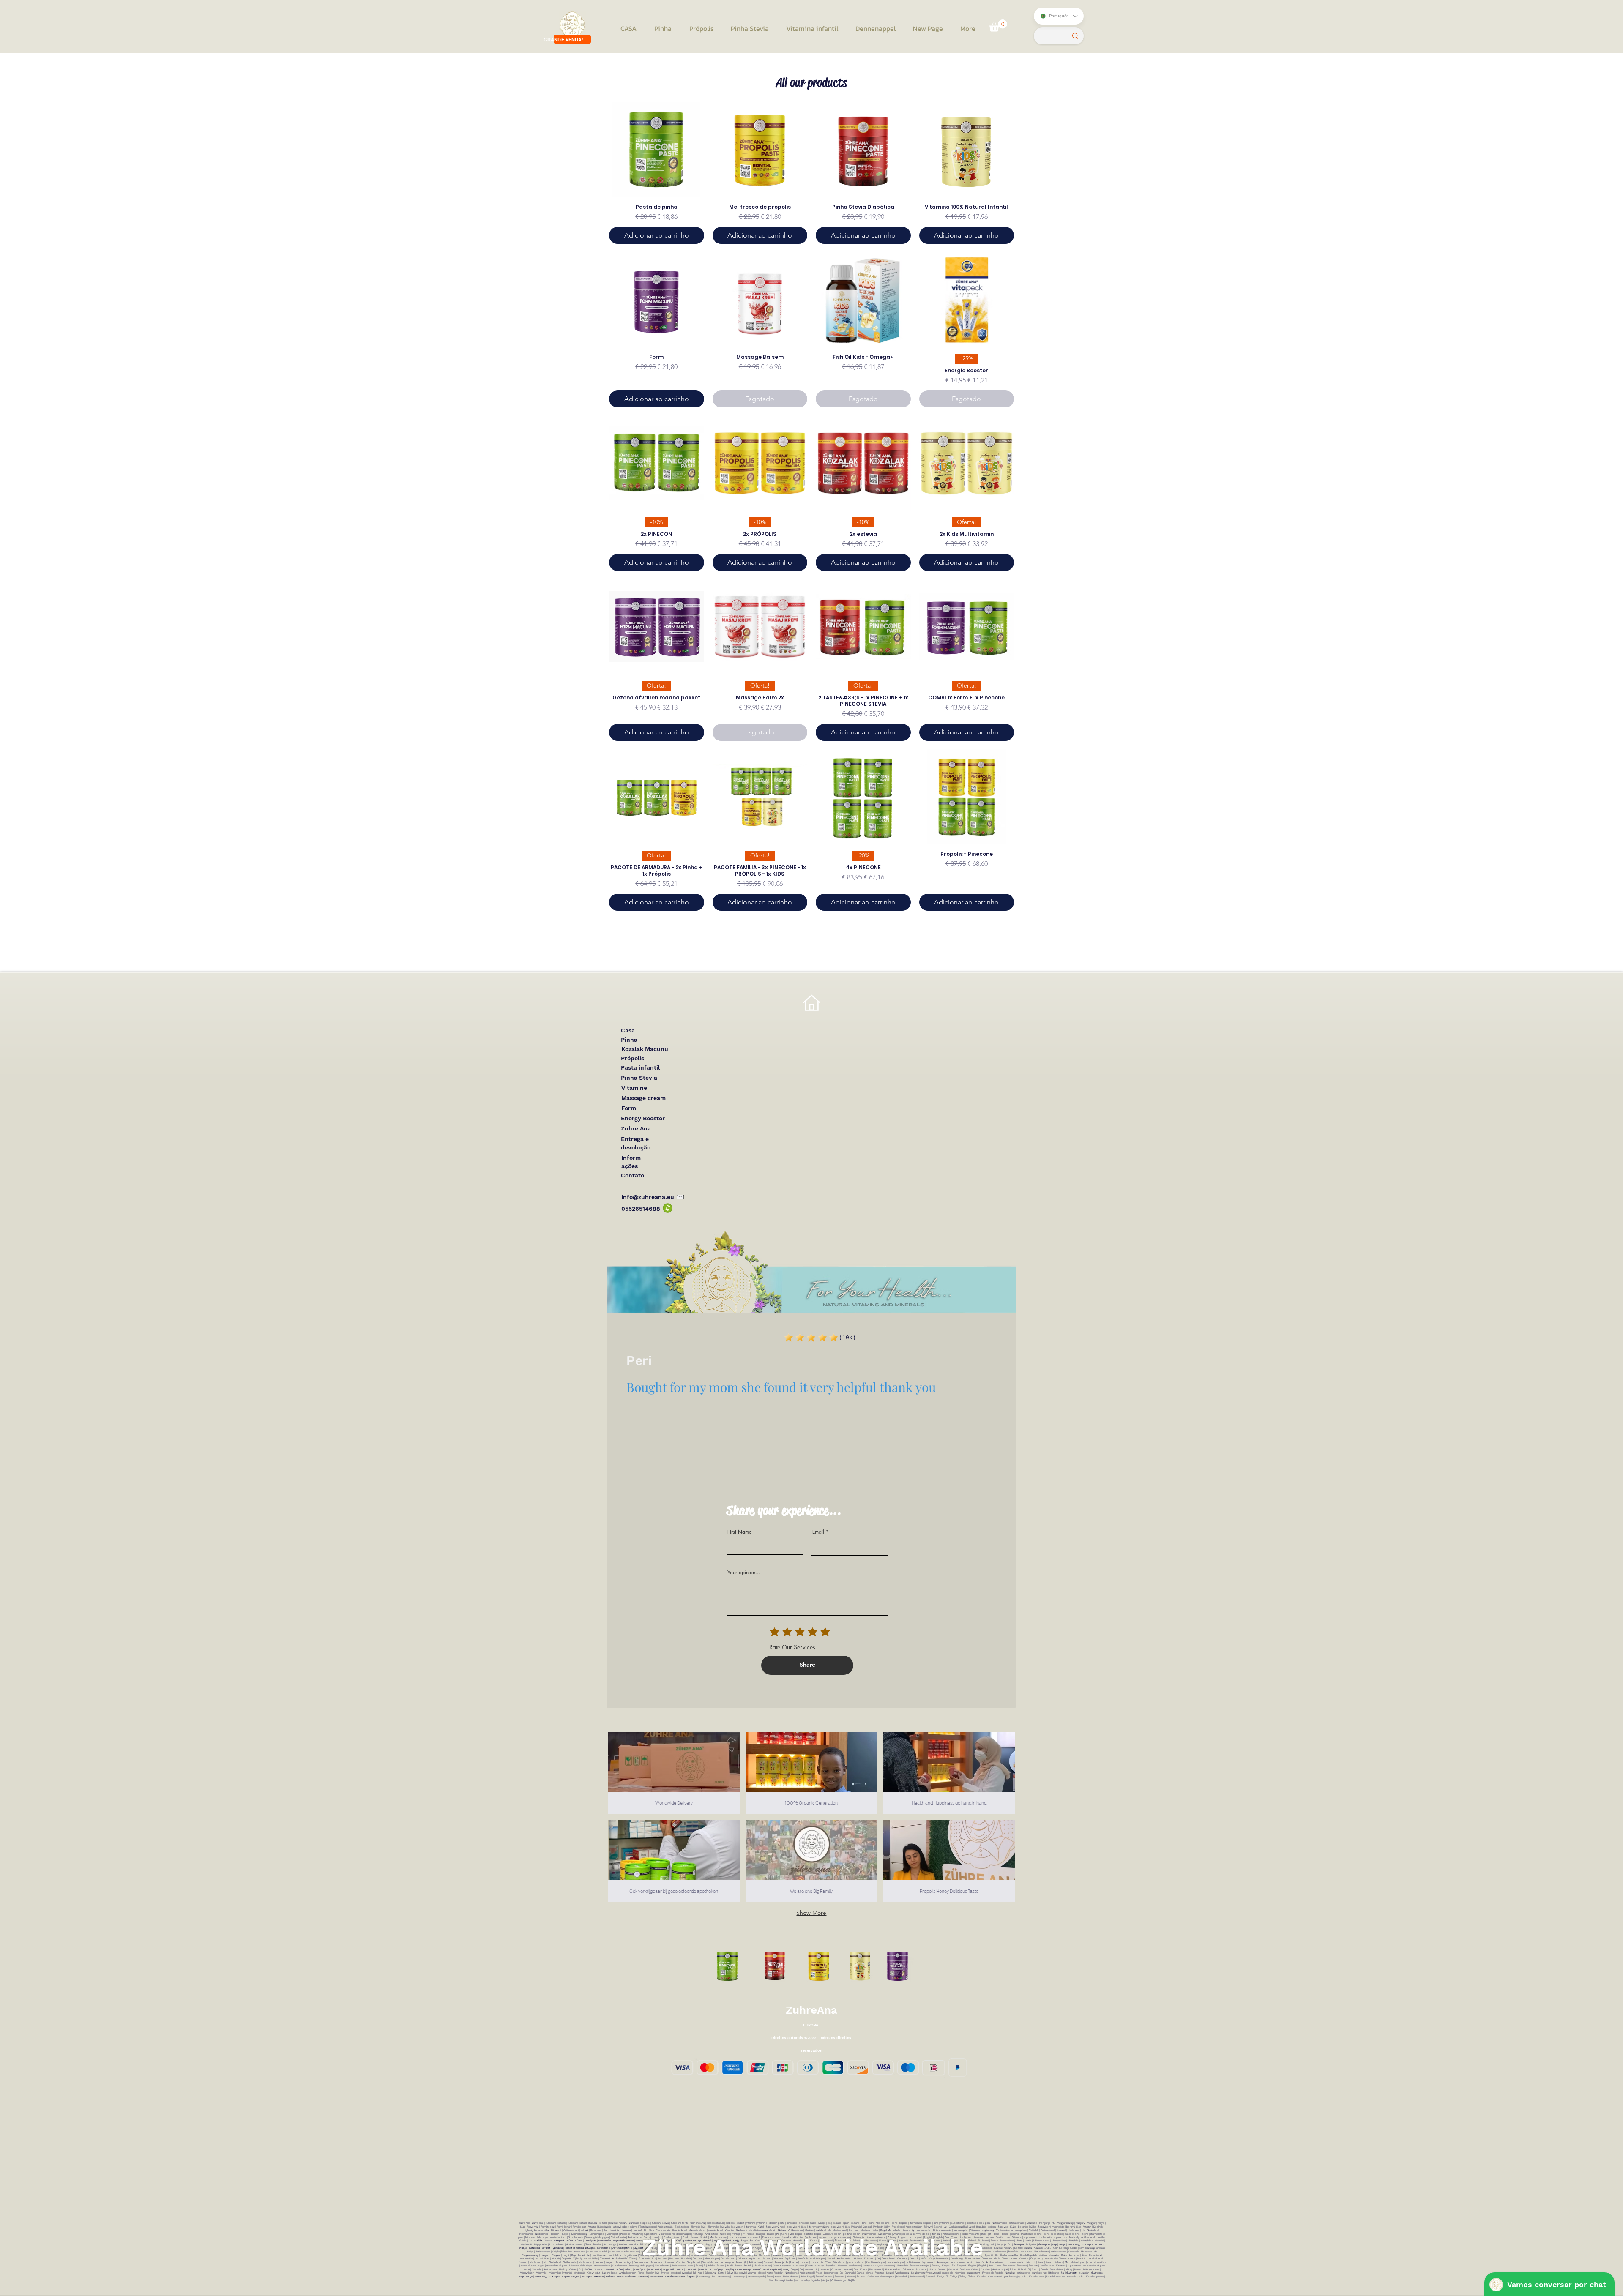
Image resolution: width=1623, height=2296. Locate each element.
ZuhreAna (811, 2010)
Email (818, 1532)
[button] (998, 26)
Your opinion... (744, 1573)
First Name (739, 1532)
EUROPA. (811, 2025)
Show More (811, 1913)
